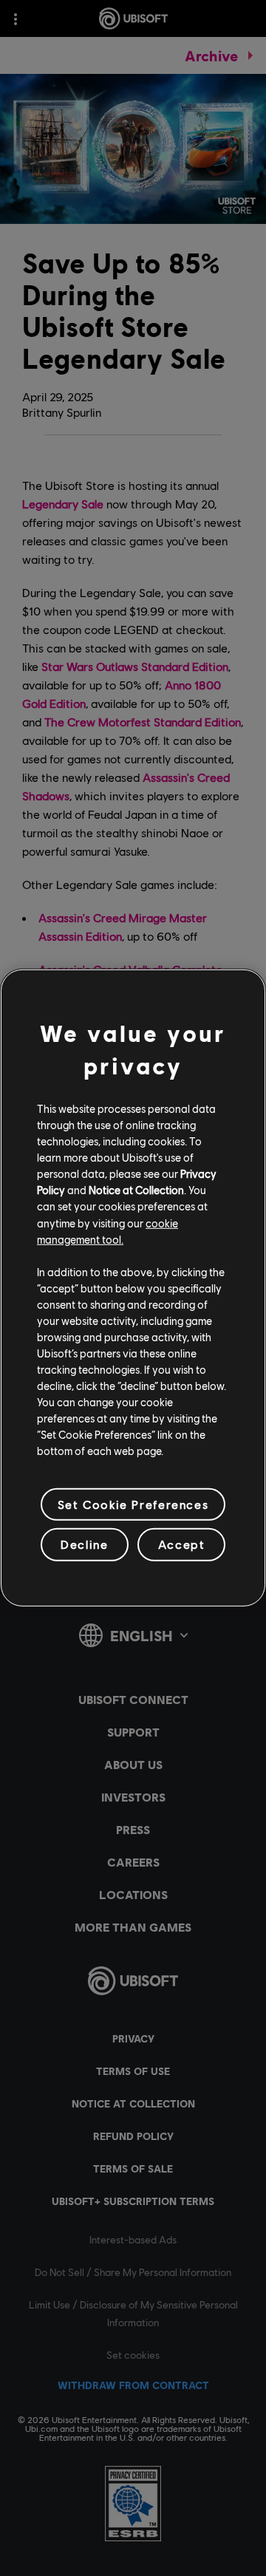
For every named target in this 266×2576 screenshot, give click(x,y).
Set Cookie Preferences (133, 1504)
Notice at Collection (136, 1190)
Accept (182, 1544)
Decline (84, 1544)
